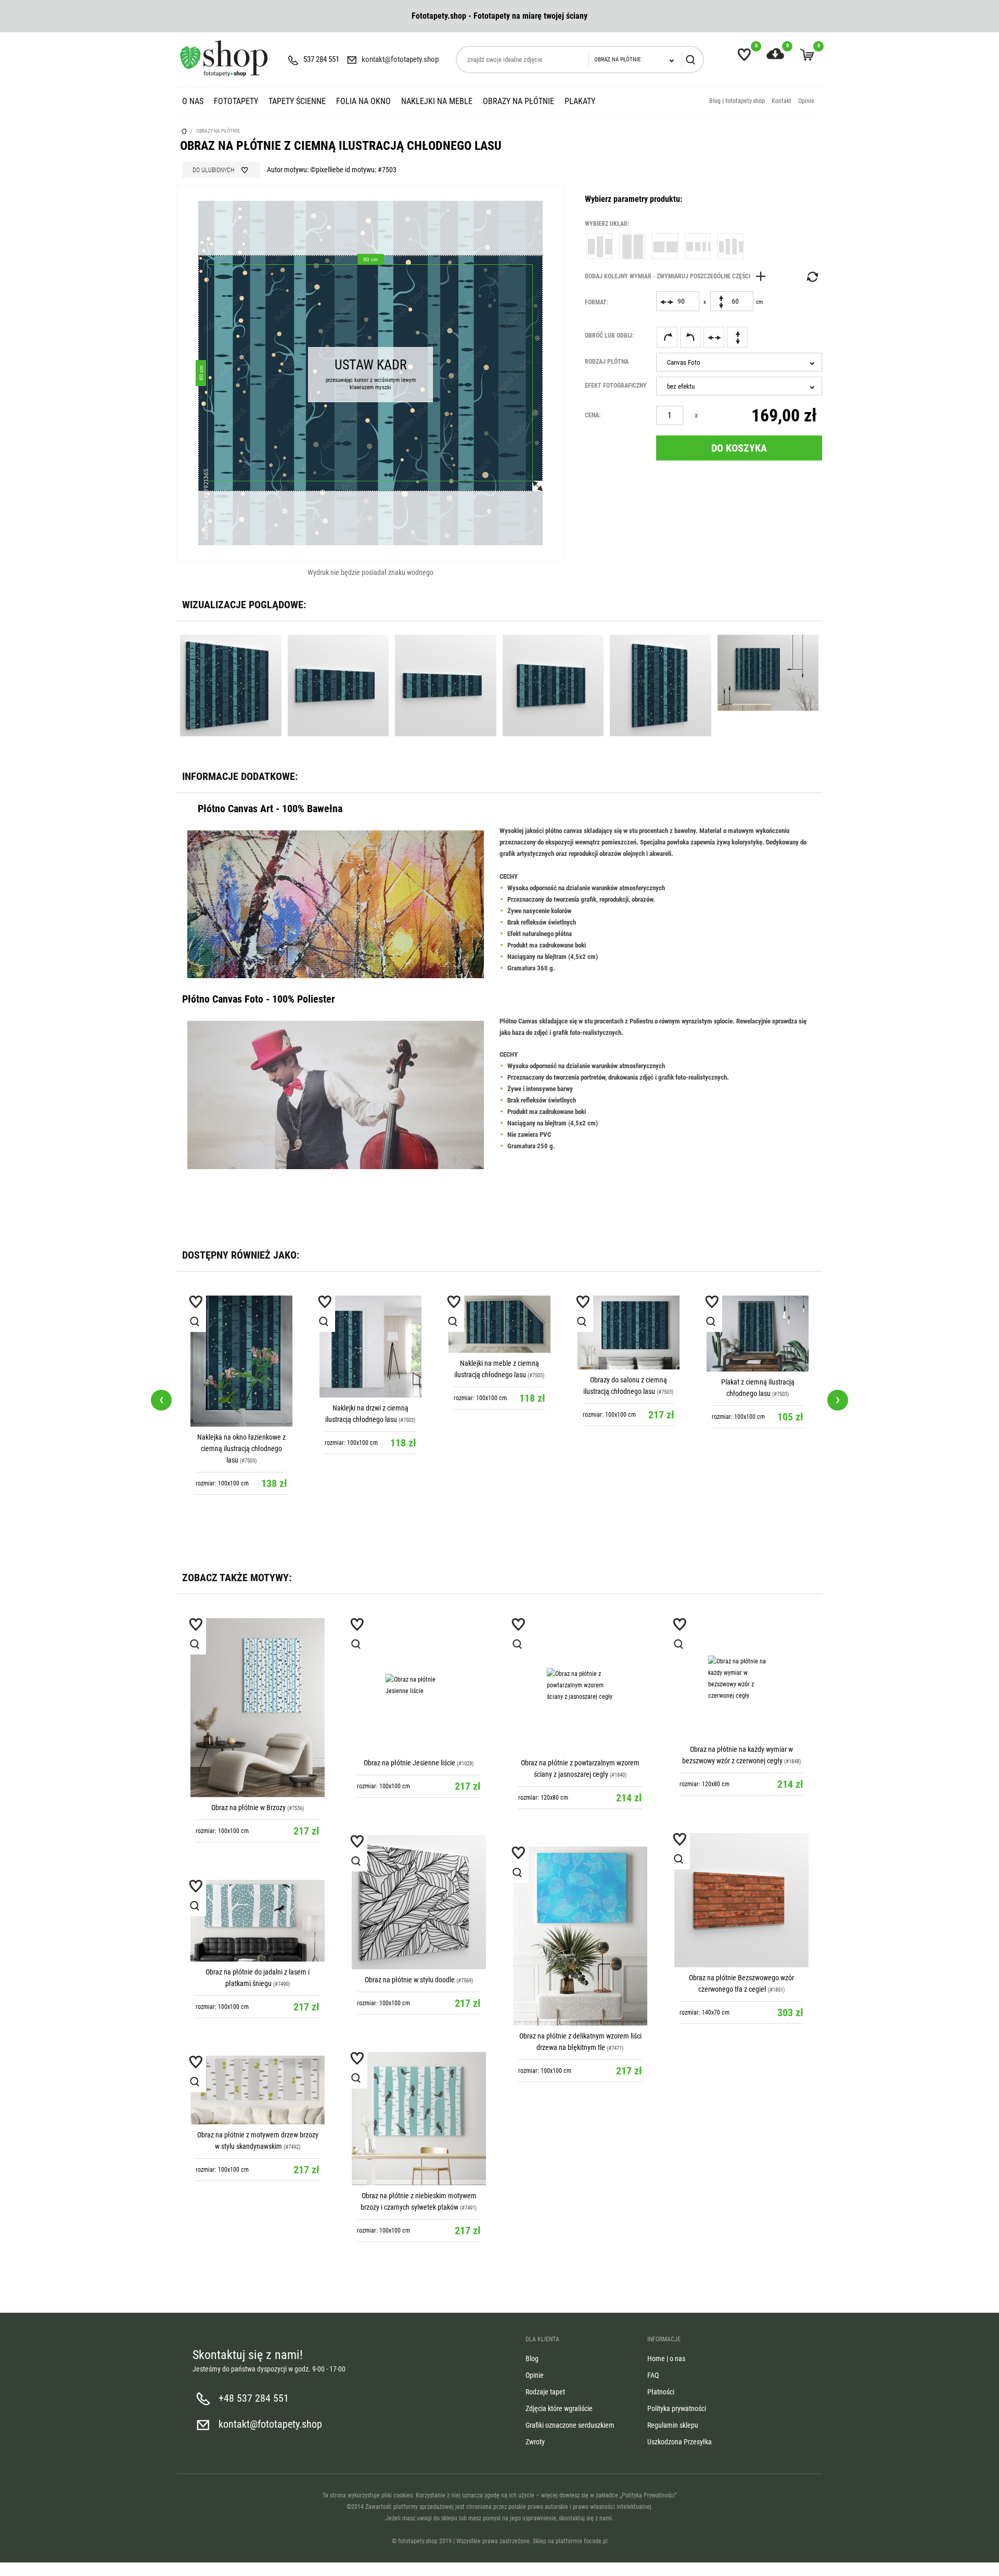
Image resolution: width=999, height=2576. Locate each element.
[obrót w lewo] (690, 337)
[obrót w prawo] (667, 337)
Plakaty (580, 101)
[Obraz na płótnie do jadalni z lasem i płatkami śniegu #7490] (258, 1921)
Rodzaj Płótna (607, 362)
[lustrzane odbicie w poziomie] (714, 337)
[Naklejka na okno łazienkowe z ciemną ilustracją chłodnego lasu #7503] (241, 1361)
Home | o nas (666, 2359)
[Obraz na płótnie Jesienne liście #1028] (419, 1685)
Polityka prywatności (677, 2408)
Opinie (806, 101)
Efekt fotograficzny (616, 386)
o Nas (193, 101)
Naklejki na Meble (437, 101)
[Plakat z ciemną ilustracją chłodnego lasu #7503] (758, 1334)
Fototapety (236, 101)
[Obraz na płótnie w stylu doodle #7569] (419, 1902)
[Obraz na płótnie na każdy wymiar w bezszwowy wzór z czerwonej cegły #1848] (741, 1678)
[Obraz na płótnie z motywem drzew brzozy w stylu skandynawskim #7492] (258, 2090)
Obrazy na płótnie (518, 101)
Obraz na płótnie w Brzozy (248, 1808)
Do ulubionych (213, 170)
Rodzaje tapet (545, 2392)
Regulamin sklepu (673, 2425)
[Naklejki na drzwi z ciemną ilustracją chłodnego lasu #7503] (370, 1347)
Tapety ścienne (297, 101)
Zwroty (535, 2442)
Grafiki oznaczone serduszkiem (570, 2425)
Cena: (593, 415)
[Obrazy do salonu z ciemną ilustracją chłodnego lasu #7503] (629, 1333)
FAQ (653, 2375)
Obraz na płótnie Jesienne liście (409, 1763)
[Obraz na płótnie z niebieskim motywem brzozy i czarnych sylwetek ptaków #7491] (419, 2119)
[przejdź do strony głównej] (224, 58)
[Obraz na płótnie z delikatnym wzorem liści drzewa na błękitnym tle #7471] (580, 1936)
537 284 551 (321, 59)
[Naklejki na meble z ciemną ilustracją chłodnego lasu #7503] (499, 1324)
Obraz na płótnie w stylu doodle (410, 1980)
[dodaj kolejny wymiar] (678, 276)
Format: (597, 302)
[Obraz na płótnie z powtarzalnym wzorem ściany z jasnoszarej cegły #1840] (580, 1685)
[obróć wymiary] (812, 277)
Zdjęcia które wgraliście (559, 2408)
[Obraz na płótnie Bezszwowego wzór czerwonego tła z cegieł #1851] (741, 1900)
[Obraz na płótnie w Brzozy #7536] (258, 1708)
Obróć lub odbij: (609, 336)
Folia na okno (363, 101)
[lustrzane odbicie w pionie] (737, 337)
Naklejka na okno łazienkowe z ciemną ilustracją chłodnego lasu (241, 1449)
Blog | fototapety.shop (737, 101)
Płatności (661, 2392)
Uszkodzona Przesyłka (680, 2442)
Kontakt (782, 101)
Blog (532, 2359)
